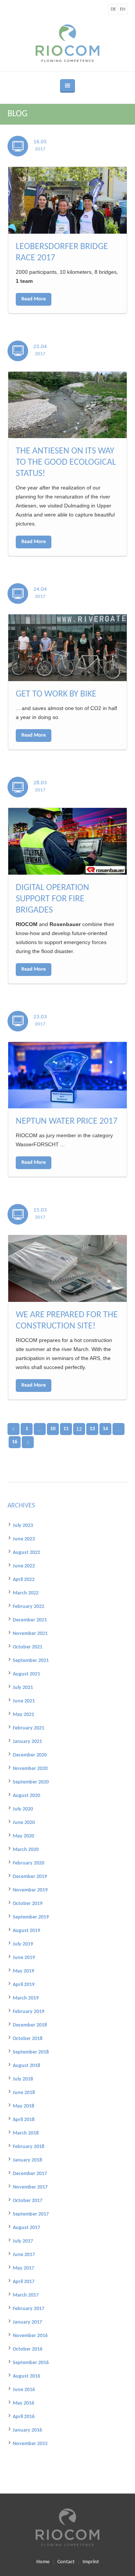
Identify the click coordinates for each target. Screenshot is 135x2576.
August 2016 (26, 2376)
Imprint (91, 2562)
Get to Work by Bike (56, 694)
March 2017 (26, 2295)
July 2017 (23, 2241)
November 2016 (30, 2336)
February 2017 (28, 2309)
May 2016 (23, 2403)
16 (15, 1442)
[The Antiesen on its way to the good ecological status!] (67, 405)
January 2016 (27, 2430)
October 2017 (28, 2201)
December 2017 (30, 2174)
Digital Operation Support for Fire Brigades (52, 899)
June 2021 (24, 1701)
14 (105, 1429)
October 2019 (28, 1904)
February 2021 (28, 1728)
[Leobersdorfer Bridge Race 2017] (67, 200)
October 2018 (28, 2039)
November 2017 (30, 2187)
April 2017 (24, 2282)
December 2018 (30, 2025)
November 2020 (30, 1769)
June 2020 (24, 1823)
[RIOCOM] (67, 43)
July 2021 (23, 1688)
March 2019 (26, 1998)
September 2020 (31, 1782)
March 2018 (26, 2133)
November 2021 (30, 1634)
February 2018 (28, 2147)
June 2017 (24, 2255)
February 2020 (28, 1863)
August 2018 (26, 2066)
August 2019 (26, 1931)
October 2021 (28, 1647)
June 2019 (24, 1958)
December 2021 (30, 1620)
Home (43, 2562)
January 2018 (27, 2160)
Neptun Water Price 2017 (67, 1121)
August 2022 (26, 1553)
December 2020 (30, 1755)
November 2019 (30, 1890)
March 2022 (26, 1593)
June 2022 (24, 1566)
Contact (66, 2562)
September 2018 (31, 2052)
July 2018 (23, 2079)
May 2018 (23, 2106)
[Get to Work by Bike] (67, 648)
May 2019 (23, 1971)
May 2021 (23, 1715)
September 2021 (31, 1661)
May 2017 (23, 2268)
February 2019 (28, 2012)
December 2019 (30, 1877)
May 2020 (23, 1836)
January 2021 (27, 1742)
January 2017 (27, 2322)
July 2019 (23, 1944)
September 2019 (31, 1917)
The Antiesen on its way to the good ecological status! (66, 462)
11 (66, 1429)
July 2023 (23, 1526)
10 (53, 1429)
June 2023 (24, 1539)
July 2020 (23, 1809)
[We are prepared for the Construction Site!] (67, 1268)
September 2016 (31, 2363)
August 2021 (26, 1674)
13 (92, 1429)
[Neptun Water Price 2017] (67, 1075)
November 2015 (30, 2444)
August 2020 (26, 1796)
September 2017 (31, 2214)
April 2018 (24, 2120)
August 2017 (26, 2228)
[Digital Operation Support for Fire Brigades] (67, 841)
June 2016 (24, 2390)
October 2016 (28, 2349)
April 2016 (24, 2417)
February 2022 (28, 1607)
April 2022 (24, 1580)
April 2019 (24, 1985)
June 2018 (24, 2093)
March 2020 (26, 1850)
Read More (34, 299)
